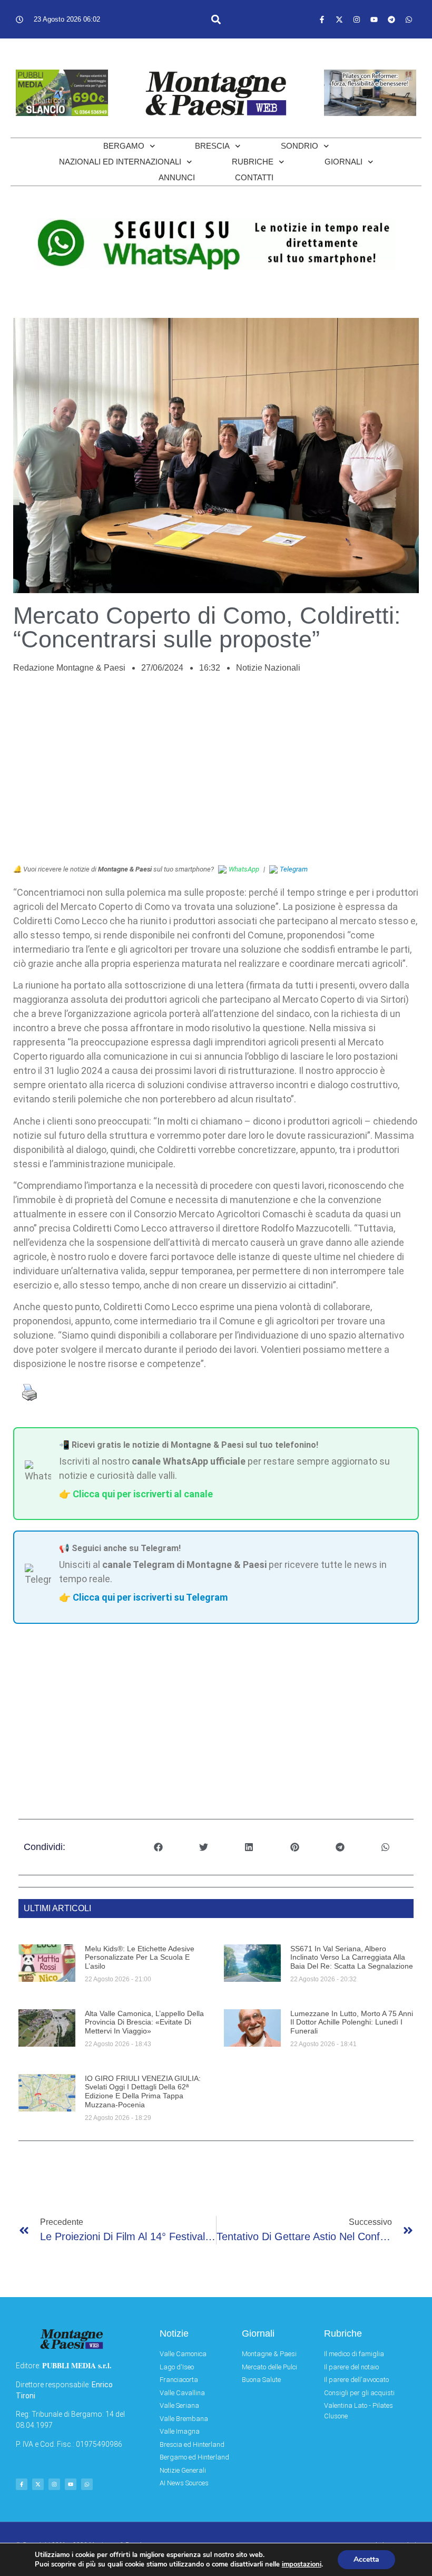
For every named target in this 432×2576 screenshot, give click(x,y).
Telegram (294, 869)
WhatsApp (244, 869)
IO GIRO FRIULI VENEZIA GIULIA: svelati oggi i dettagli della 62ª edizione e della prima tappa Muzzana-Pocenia (143, 2091)
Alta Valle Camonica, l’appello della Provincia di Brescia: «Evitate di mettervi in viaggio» (144, 2022)
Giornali (343, 162)
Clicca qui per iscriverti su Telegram (150, 1597)
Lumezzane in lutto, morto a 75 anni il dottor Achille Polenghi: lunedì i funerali (352, 2022)
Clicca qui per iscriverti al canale (143, 1494)
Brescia (212, 146)
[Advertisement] (216, 774)
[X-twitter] (339, 20)
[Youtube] (374, 20)
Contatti (254, 177)
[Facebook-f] (322, 20)
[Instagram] (357, 20)
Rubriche (253, 162)
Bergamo (124, 146)
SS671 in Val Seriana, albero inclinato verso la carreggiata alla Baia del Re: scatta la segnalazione (352, 1958)
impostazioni (302, 2564)
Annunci (177, 177)
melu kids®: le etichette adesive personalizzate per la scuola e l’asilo (140, 1958)
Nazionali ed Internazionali (120, 162)
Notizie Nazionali (268, 668)
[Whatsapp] (409, 20)
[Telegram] (391, 20)
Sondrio (300, 146)
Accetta (366, 2559)
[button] (216, 19)
